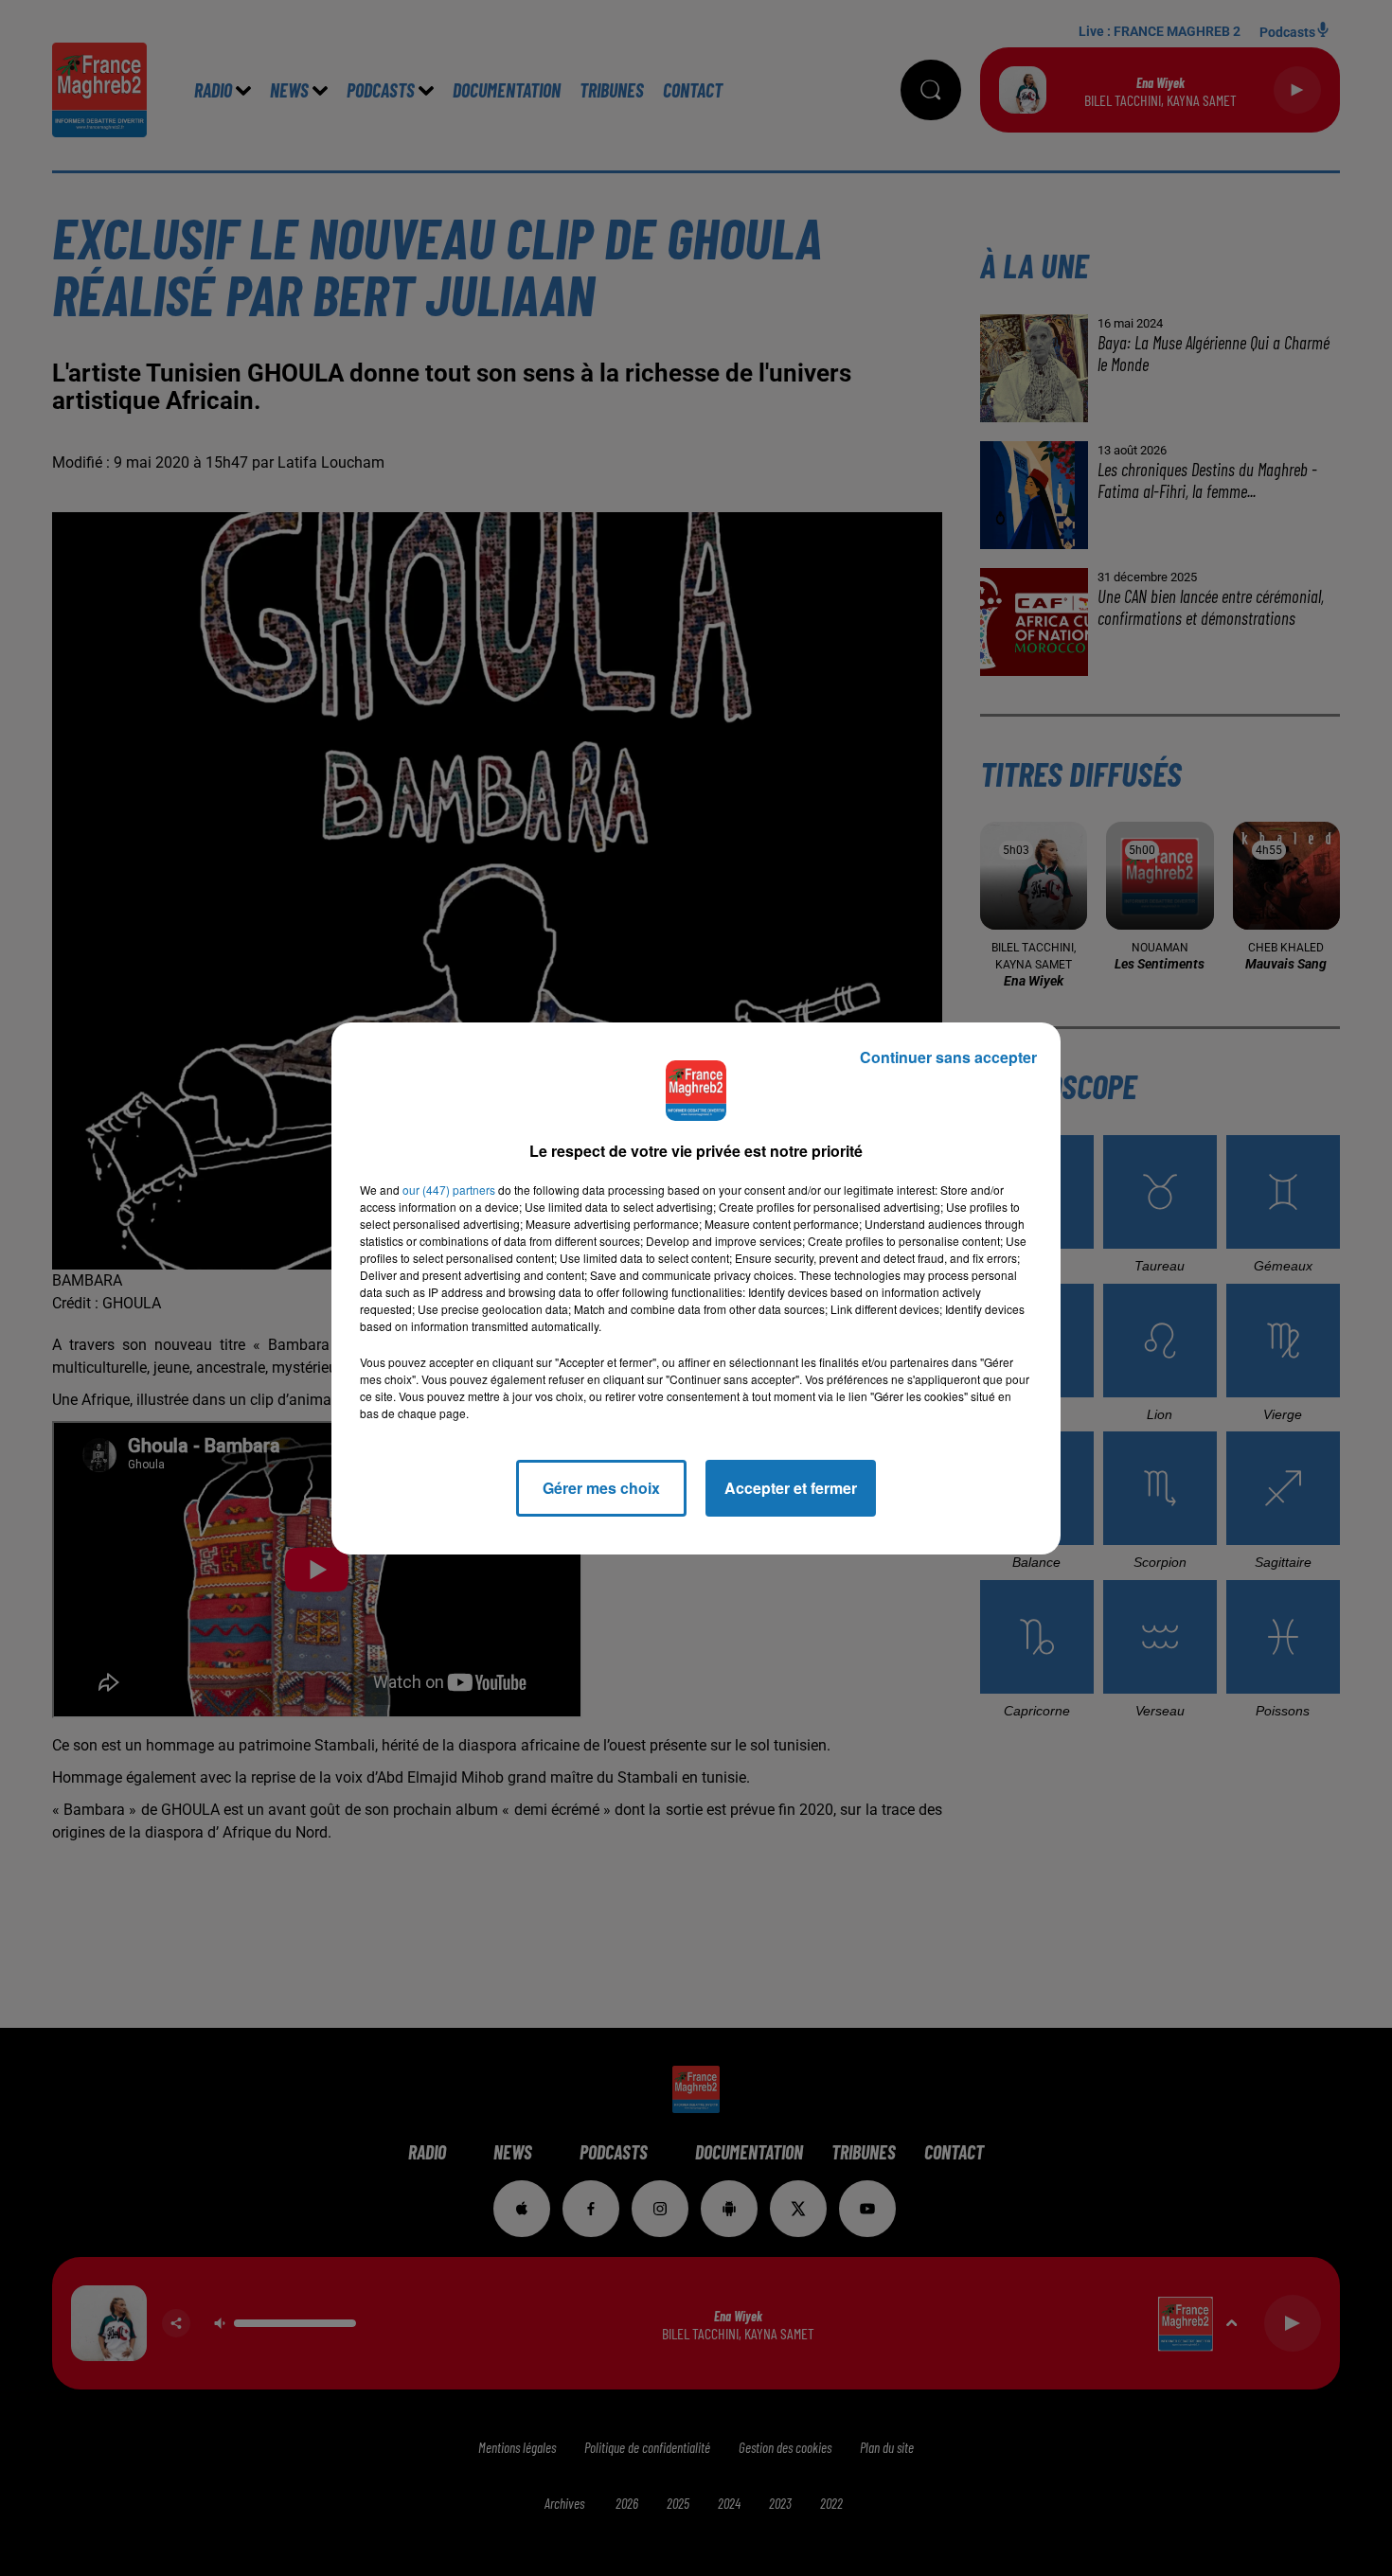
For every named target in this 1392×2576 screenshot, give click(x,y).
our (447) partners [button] (449, 1190)
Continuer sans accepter (948, 1057)
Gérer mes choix (601, 1488)
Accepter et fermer (791, 1488)
